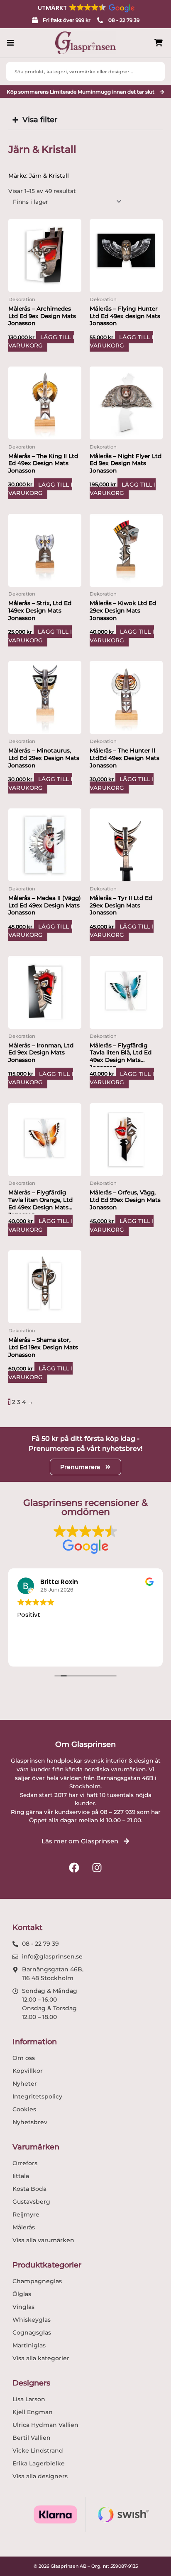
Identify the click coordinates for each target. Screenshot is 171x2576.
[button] (85, 8)
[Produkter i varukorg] (159, 43)
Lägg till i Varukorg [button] (41, 341)
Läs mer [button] (28, 1654)
